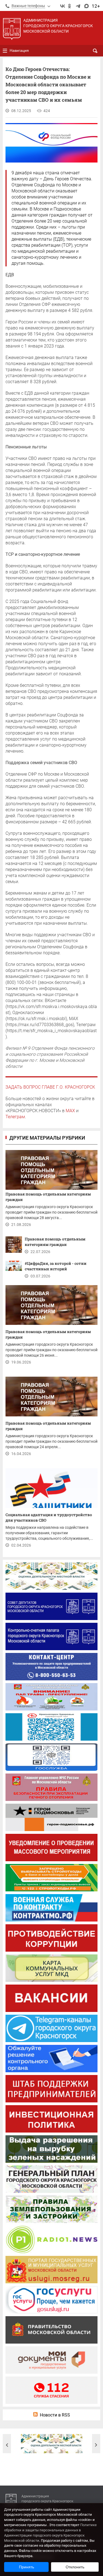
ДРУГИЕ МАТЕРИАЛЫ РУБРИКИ (47, 1138)
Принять (27, 2567)
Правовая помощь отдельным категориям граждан (48, 1197)
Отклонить (75, 2567)
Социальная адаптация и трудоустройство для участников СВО (49, 1517)
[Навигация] (5, 51)
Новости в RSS (55, 2415)
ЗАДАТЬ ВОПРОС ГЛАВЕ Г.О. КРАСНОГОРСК (50, 1087)
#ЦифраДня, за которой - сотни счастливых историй (56, 1266)
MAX (70, 1111)
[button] (7, 2445)
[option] (52, 2444)
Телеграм (15, 1117)
